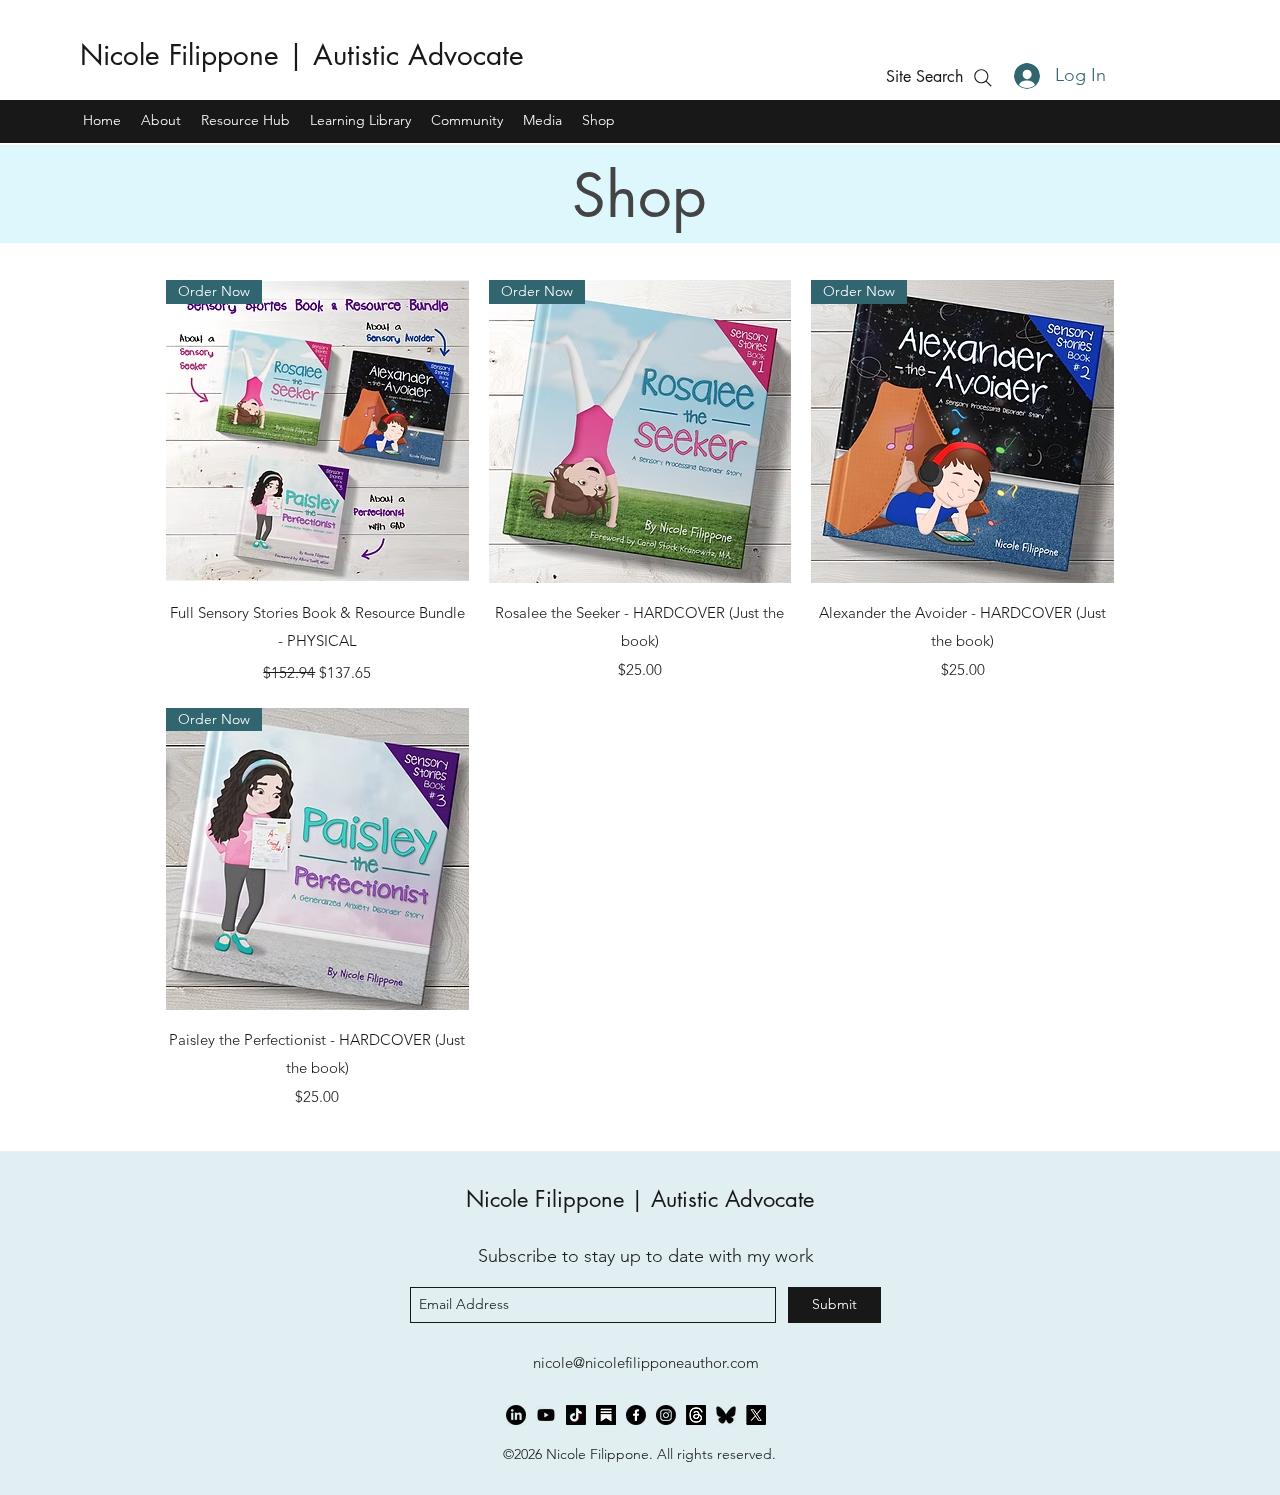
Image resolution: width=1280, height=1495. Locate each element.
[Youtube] (546, 1415)
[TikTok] (576, 1415)
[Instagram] (666, 1415)
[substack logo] (606, 1415)
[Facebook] (636, 1415)
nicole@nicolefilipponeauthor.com (646, 1362)
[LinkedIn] (516, 1415)
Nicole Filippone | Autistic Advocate (302, 55)
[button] (924, 76)
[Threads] (696, 1415)
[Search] (982, 77)
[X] (756, 1415)
